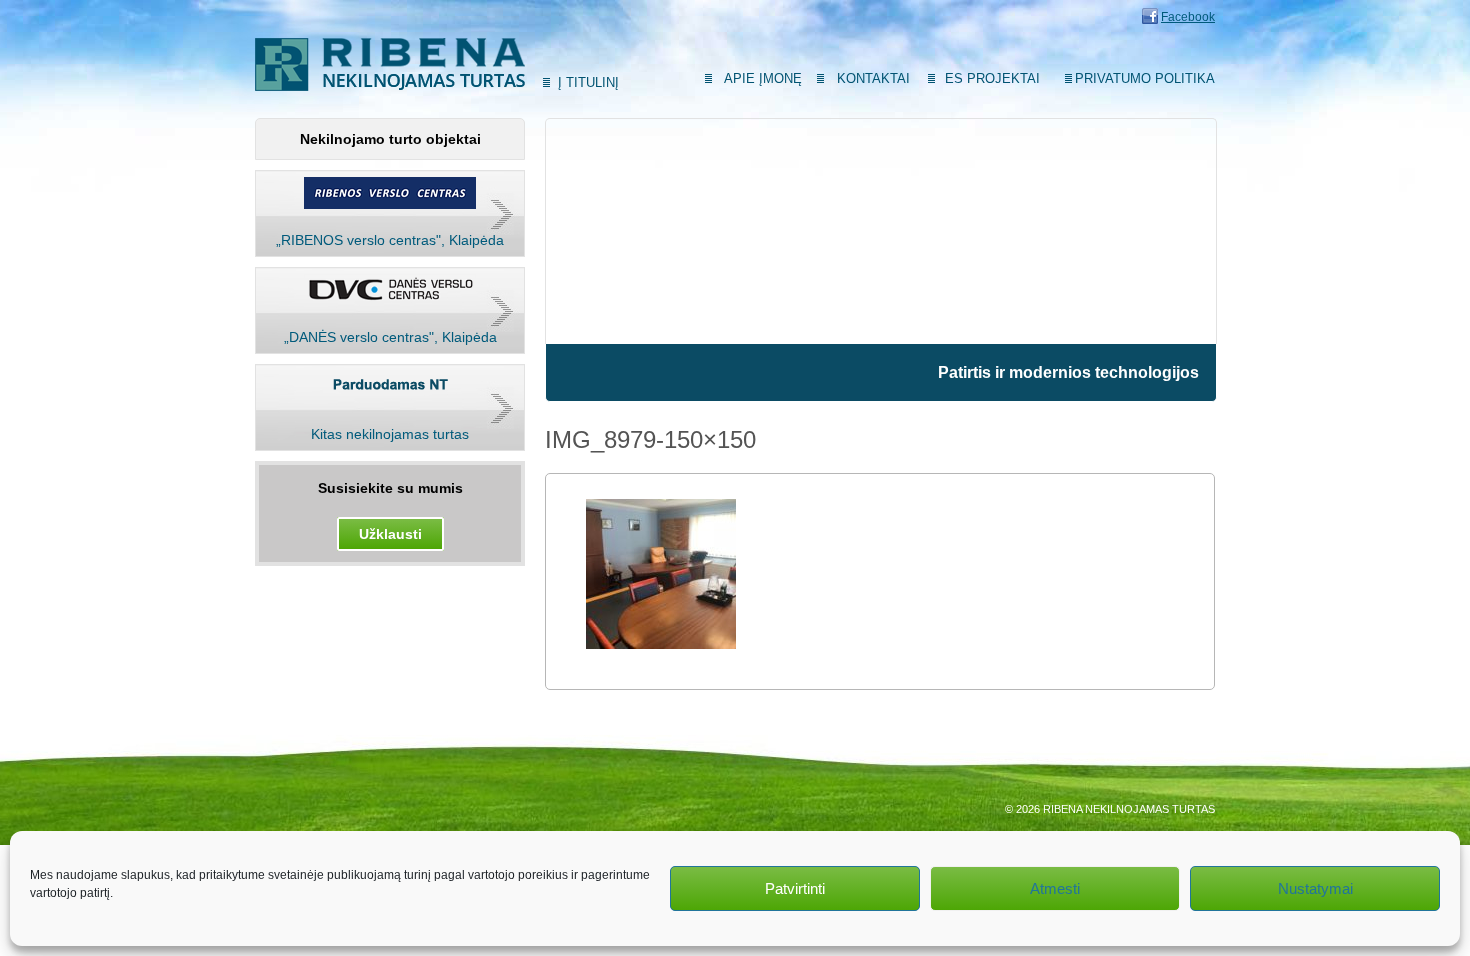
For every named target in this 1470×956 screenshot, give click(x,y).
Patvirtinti (795, 888)
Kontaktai (873, 78)
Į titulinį (588, 82)
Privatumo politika (1145, 78)
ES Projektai (992, 78)
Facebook (1188, 17)
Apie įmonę (763, 78)
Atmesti (1055, 888)
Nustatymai (1315, 888)
